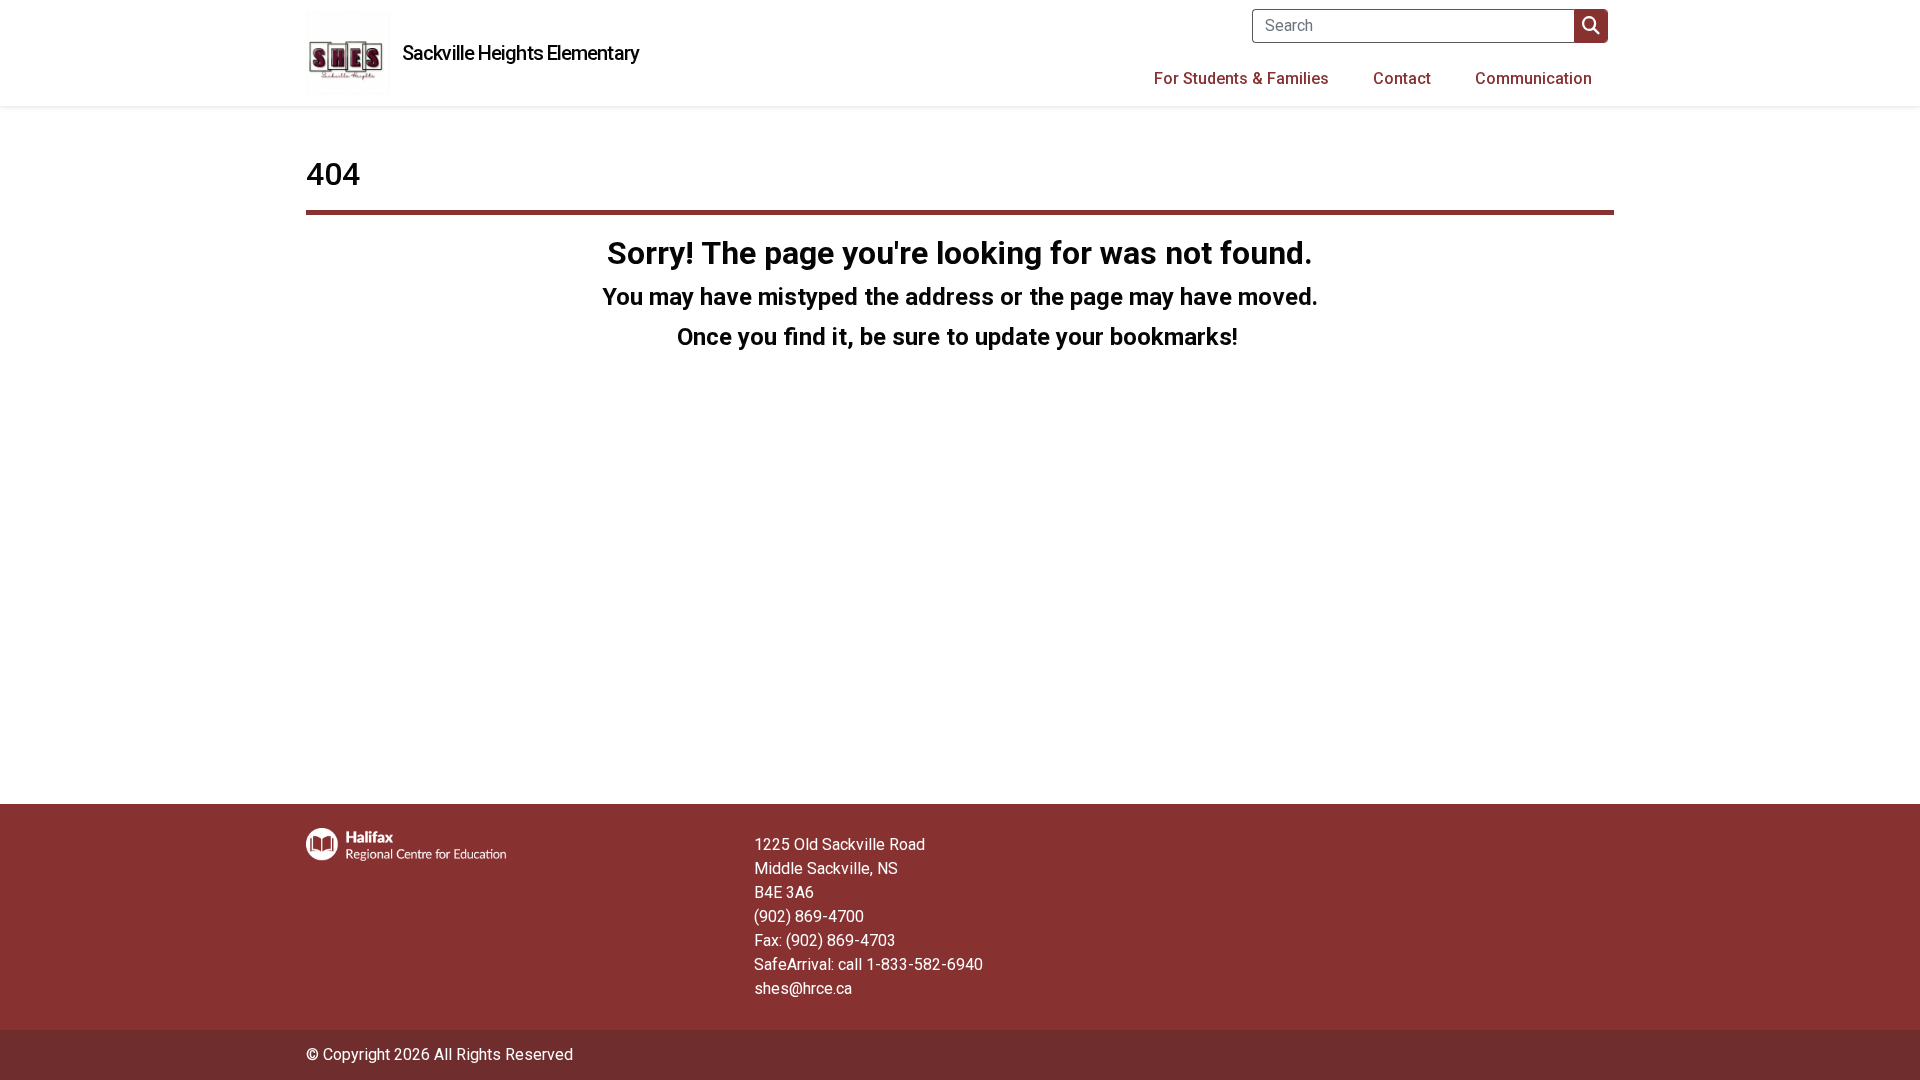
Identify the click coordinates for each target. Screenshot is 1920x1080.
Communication (1533, 78)
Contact (1402, 78)
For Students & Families (1241, 78)
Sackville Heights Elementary (520, 53)
